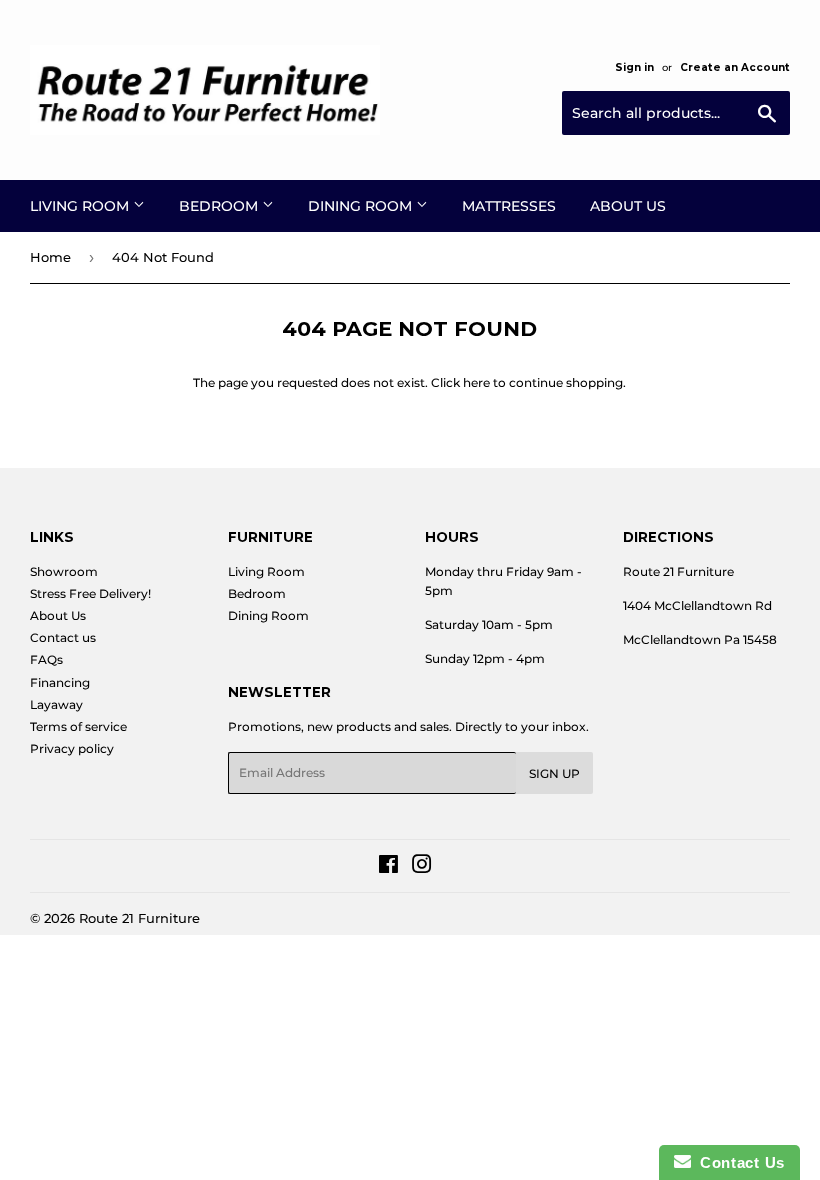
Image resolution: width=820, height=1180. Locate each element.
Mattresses (509, 206)
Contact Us (738, 1162)
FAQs (46, 659)
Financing (60, 682)
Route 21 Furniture (139, 918)
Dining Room (362, 206)
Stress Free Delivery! (90, 593)
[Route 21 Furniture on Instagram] (422, 867)
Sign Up (554, 773)
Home (50, 257)
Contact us (63, 637)
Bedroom (220, 206)
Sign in (634, 67)
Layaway (56, 704)
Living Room (81, 206)
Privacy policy (72, 748)
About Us (628, 206)
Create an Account (735, 67)
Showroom (64, 571)
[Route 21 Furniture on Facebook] (388, 867)
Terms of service (78, 726)
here (476, 382)
